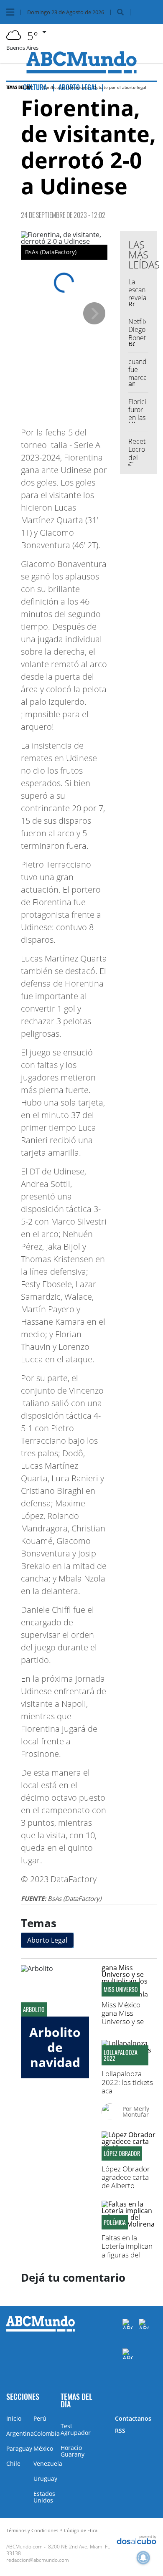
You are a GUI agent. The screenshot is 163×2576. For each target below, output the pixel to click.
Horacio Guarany (73, 2451)
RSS (120, 2430)
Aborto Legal (47, 1940)
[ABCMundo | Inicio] (154, 2396)
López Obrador (122, 2153)
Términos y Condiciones (32, 2530)
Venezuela (48, 2463)
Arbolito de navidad (55, 2047)
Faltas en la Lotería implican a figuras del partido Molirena (128, 2250)
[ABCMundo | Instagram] (128, 2354)
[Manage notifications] (143, 2558)
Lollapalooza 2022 (121, 2055)
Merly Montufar (136, 2112)
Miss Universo (121, 1989)
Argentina (20, 2433)
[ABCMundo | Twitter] (144, 2324)
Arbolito (34, 2009)
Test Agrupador (76, 2429)
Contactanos (133, 2418)
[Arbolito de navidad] (55, 1991)
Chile (13, 2463)
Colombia (47, 2433)
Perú (40, 2418)
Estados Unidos (44, 2497)
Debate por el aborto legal (120, 87)
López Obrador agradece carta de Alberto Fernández (126, 2181)
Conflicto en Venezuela (66, 87)
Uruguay (45, 2479)
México (43, 2448)
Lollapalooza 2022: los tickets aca (127, 2082)
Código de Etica (81, 2530)
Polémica (115, 2222)
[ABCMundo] (41, 2330)
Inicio (14, 2418)
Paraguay (19, 2448)
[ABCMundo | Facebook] (128, 2324)
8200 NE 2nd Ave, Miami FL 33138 (58, 2550)
